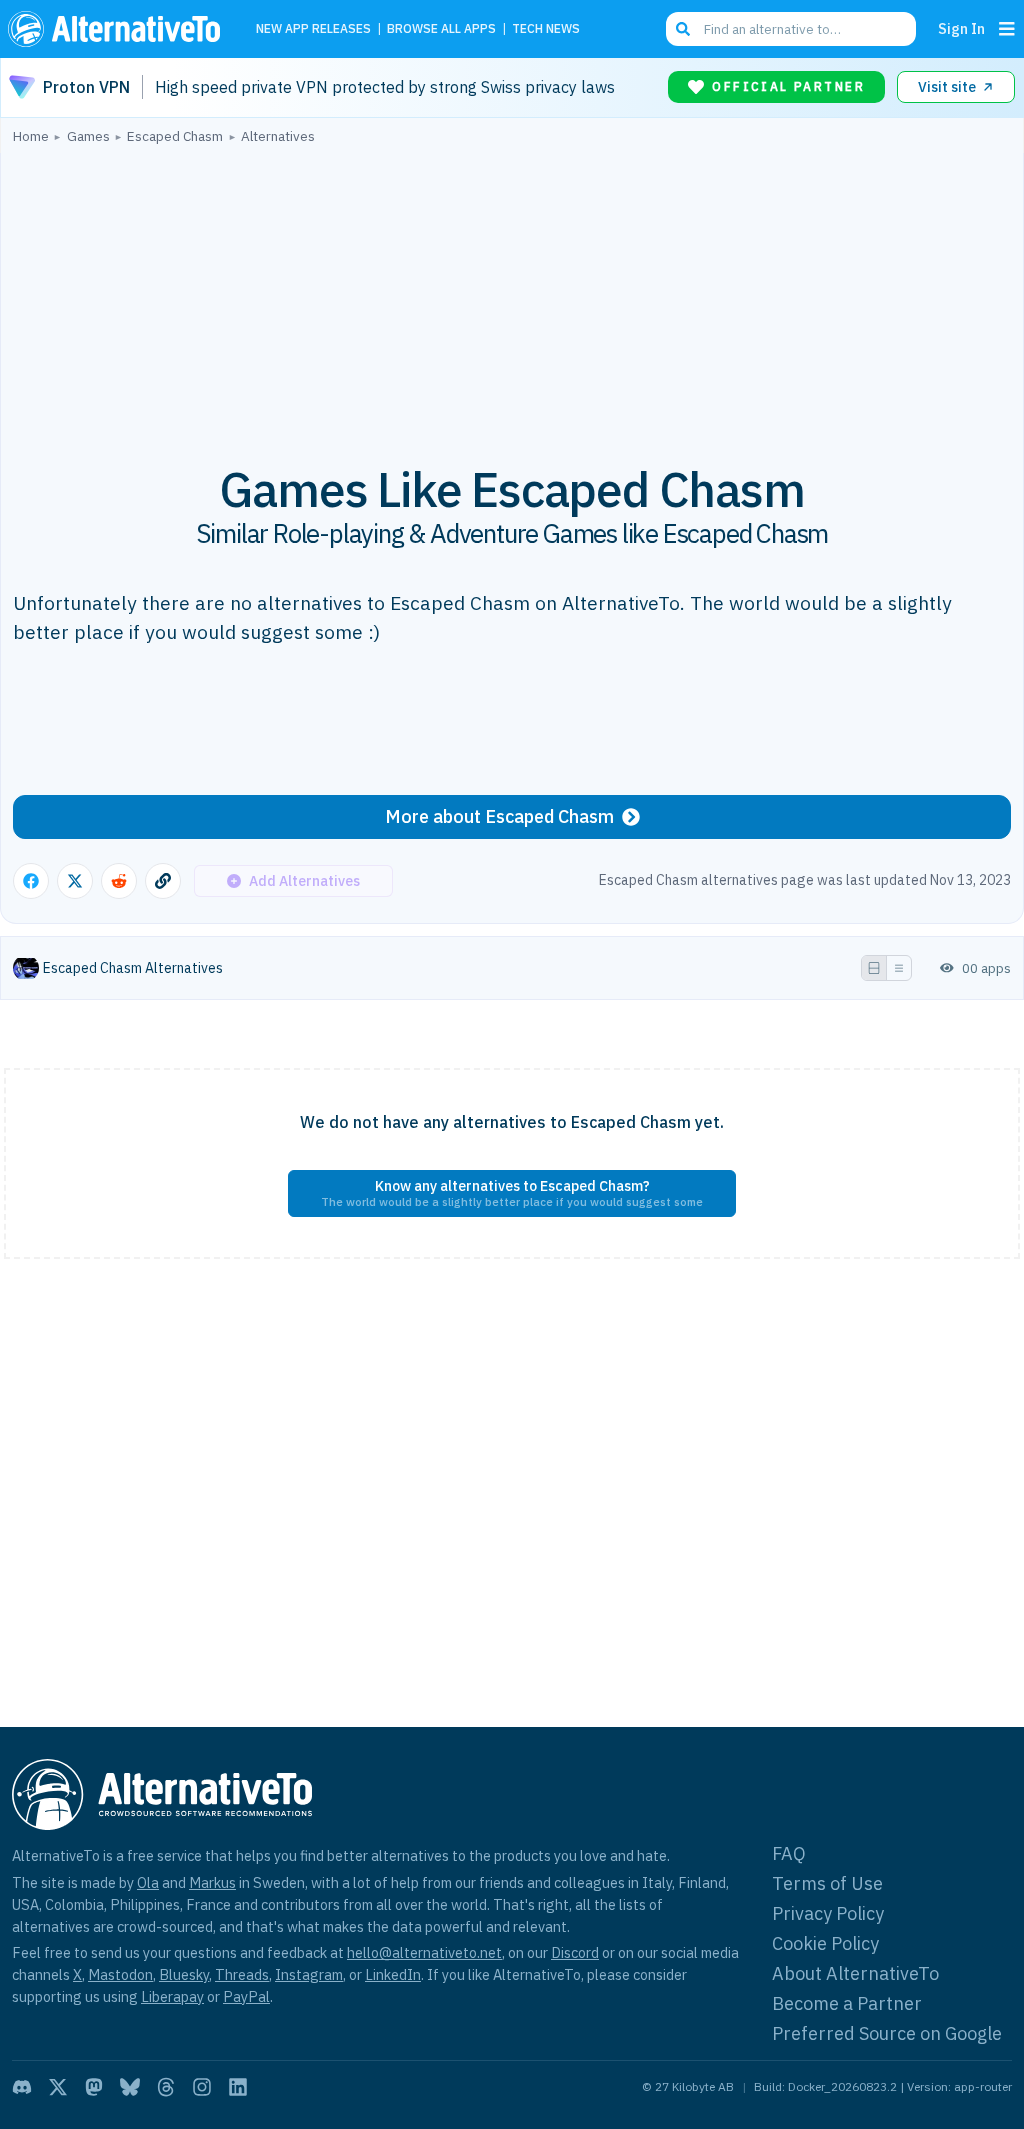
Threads (242, 1974)
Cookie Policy (825, 1943)
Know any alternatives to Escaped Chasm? (512, 1193)
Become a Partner (847, 2003)
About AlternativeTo (855, 1973)
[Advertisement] (512, 293)
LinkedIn (393, 1974)
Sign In (961, 28)
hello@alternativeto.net (424, 1952)
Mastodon (120, 1974)
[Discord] (22, 2087)
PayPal (246, 1996)
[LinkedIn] (238, 2087)
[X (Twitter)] (58, 2087)
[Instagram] (202, 2087)
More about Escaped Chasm (499, 816)
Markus (212, 1882)
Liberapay (172, 1996)
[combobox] (791, 29)
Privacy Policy (828, 1913)
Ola (148, 1882)
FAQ (789, 1853)
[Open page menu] (1007, 29)
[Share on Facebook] (31, 881)
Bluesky (184, 1974)
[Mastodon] (94, 2087)
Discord (575, 1952)
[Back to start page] (119, 29)
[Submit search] (683, 29)
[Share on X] (75, 881)
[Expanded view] (874, 968)
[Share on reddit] (119, 881)
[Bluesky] (130, 2087)
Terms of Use (827, 1883)
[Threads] (166, 2087)
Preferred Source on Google (887, 2033)
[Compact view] (899, 968)
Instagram (309, 1974)
